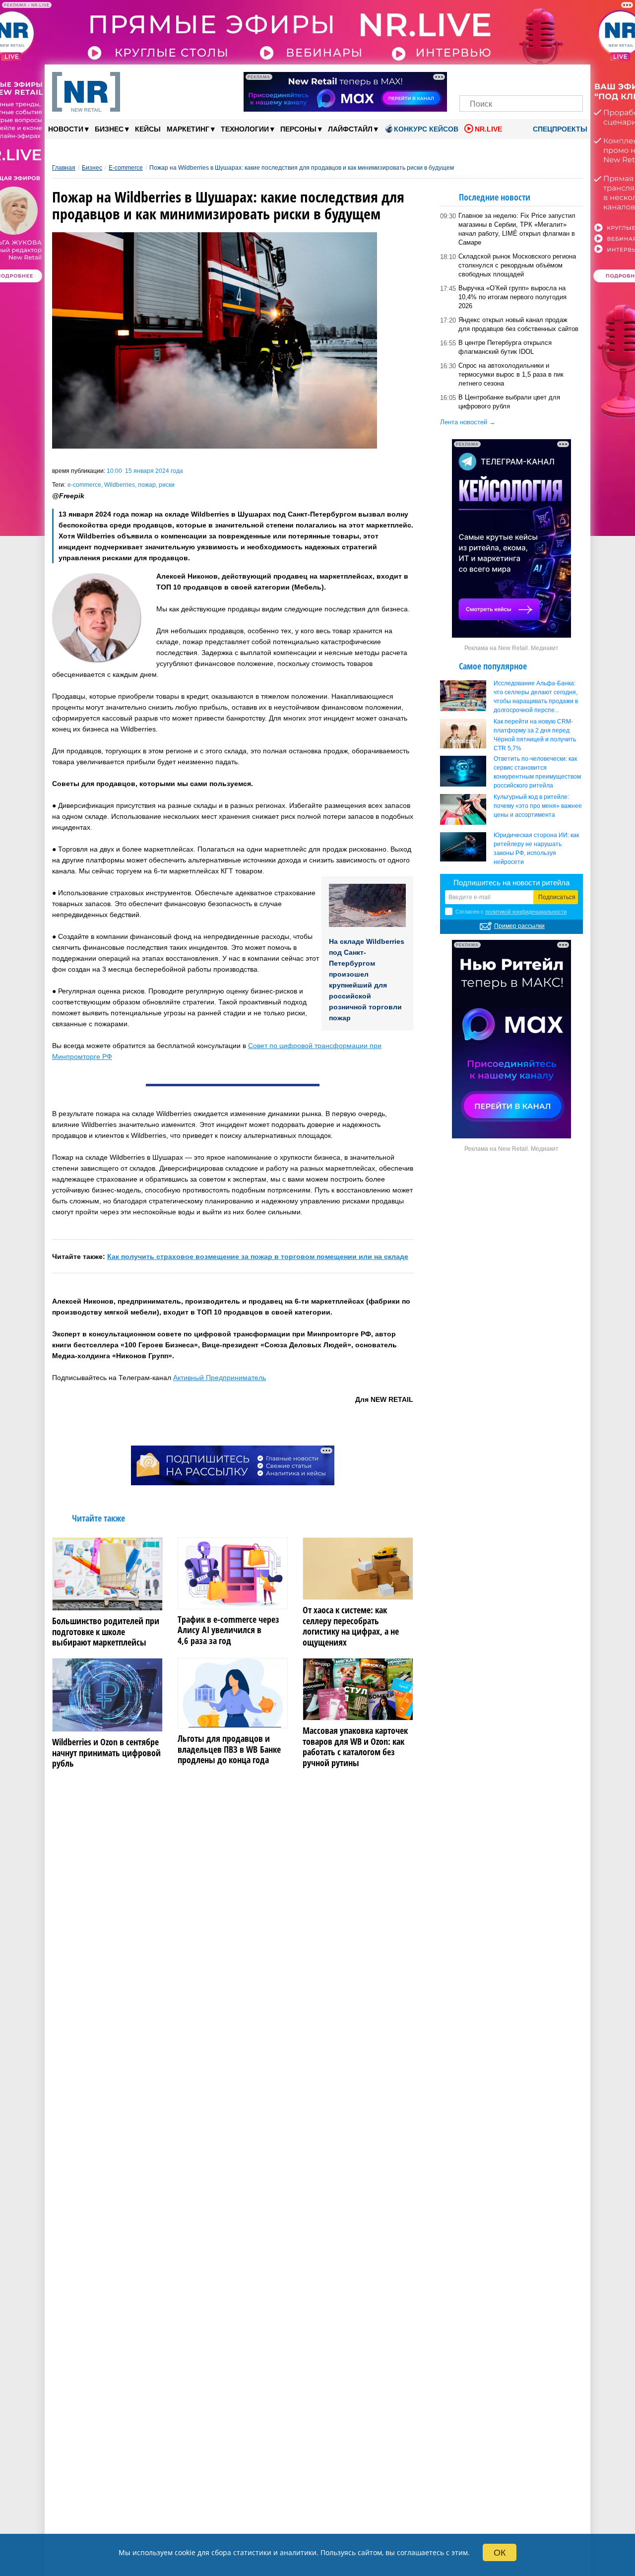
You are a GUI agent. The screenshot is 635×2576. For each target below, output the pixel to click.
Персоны (301, 129)
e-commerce (84, 485)
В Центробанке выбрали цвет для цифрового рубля (509, 402)
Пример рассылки (519, 926)
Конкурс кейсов (426, 129)
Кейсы (148, 129)
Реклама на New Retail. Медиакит (511, 648)
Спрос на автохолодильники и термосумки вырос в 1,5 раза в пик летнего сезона (511, 374)
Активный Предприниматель (220, 1378)
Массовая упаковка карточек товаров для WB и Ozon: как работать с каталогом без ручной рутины (355, 1747)
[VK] (487, 78)
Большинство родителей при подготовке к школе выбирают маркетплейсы (106, 1632)
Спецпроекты (559, 129)
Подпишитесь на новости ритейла (511, 883)
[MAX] (504, 78)
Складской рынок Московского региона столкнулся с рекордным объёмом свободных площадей (517, 265)
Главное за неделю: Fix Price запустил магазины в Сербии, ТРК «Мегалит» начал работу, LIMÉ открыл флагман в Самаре (517, 229)
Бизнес (112, 129)
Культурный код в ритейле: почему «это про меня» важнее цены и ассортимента (538, 806)
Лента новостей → (468, 422)
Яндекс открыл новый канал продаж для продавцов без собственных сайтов (518, 324)
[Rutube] (555, 78)
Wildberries (120, 485)
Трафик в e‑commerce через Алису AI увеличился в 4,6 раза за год (228, 1630)
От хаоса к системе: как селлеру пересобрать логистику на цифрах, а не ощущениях (351, 1626)
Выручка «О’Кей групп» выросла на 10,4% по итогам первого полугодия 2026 (512, 297)
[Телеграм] (470, 78)
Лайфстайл (353, 129)
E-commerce (126, 168)
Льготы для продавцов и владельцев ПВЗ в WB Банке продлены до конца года (229, 1750)
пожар (147, 485)
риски (167, 485)
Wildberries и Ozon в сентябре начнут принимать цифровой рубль (106, 1753)
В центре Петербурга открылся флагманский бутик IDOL (505, 347)
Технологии (248, 129)
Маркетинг (191, 129)
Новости (68, 129)
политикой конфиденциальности (526, 912)
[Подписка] (572, 78)
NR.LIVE (488, 129)
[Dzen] (521, 78)
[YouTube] (538, 78)
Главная (64, 168)
